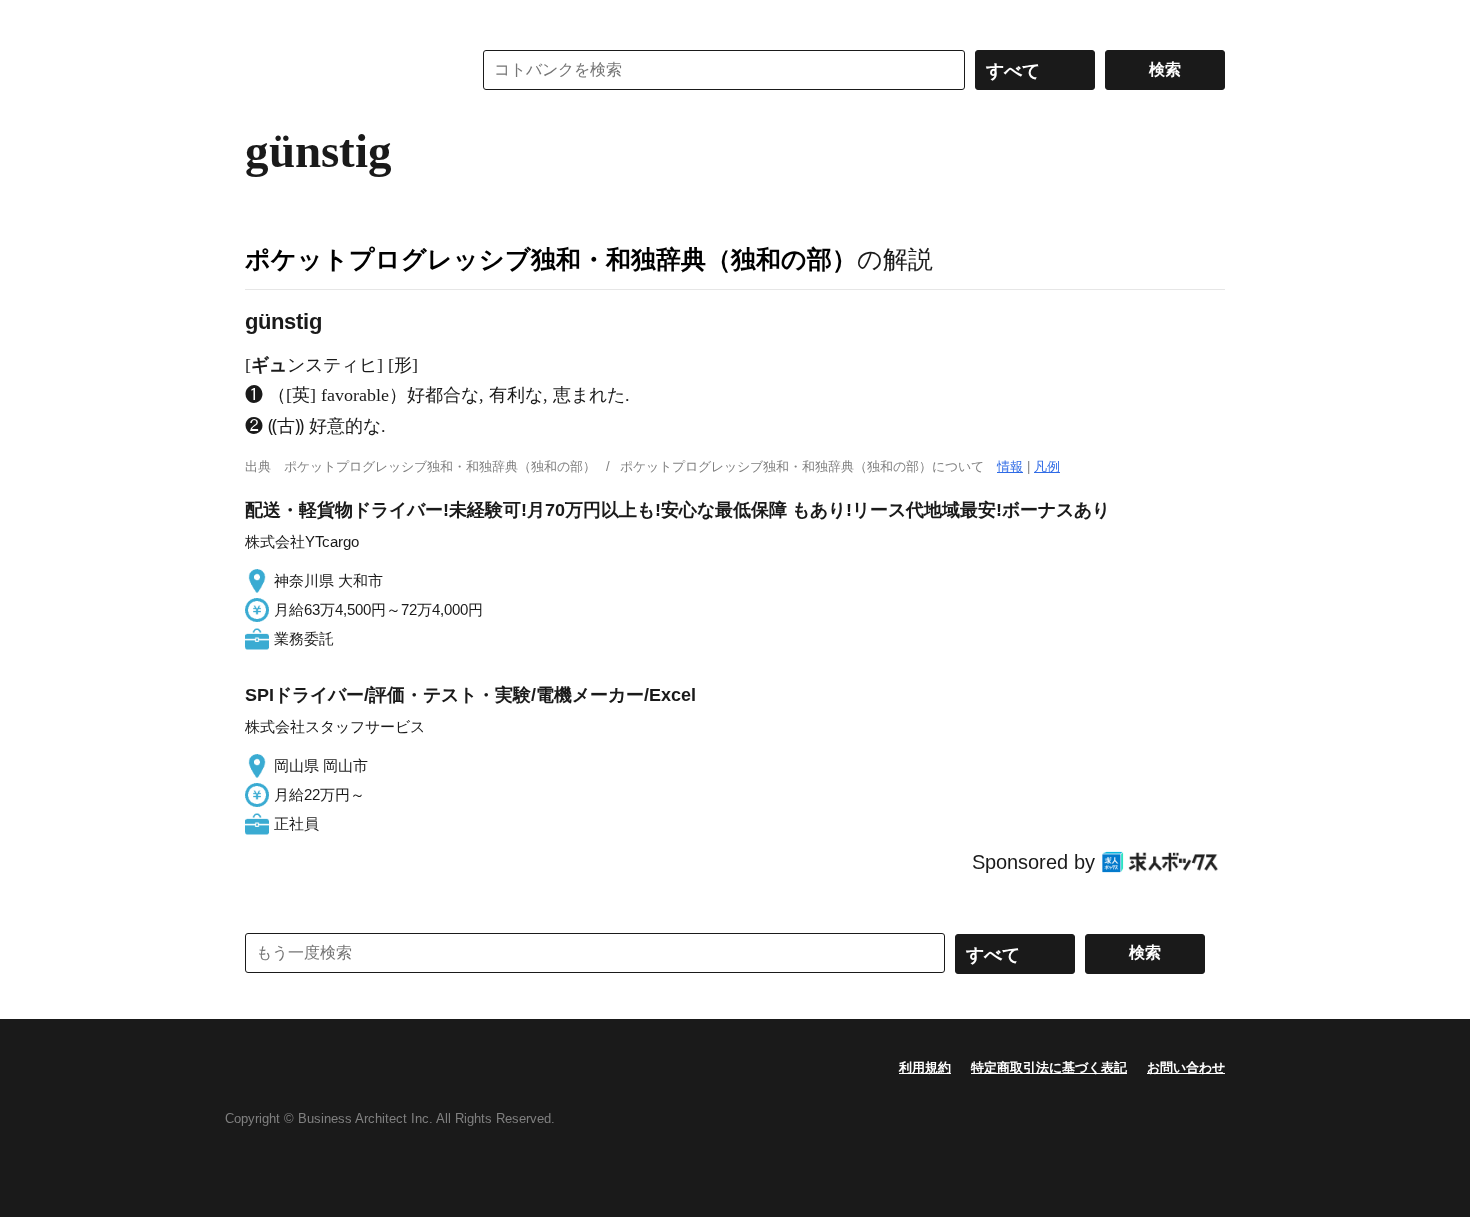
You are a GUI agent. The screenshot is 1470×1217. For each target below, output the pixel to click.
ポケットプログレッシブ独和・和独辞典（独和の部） (551, 259)
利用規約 (925, 1067)
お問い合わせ (1186, 1067)
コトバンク (344, 70)
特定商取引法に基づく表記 (1049, 1067)
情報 (1010, 466)
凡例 (1047, 466)
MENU (265, 20)
